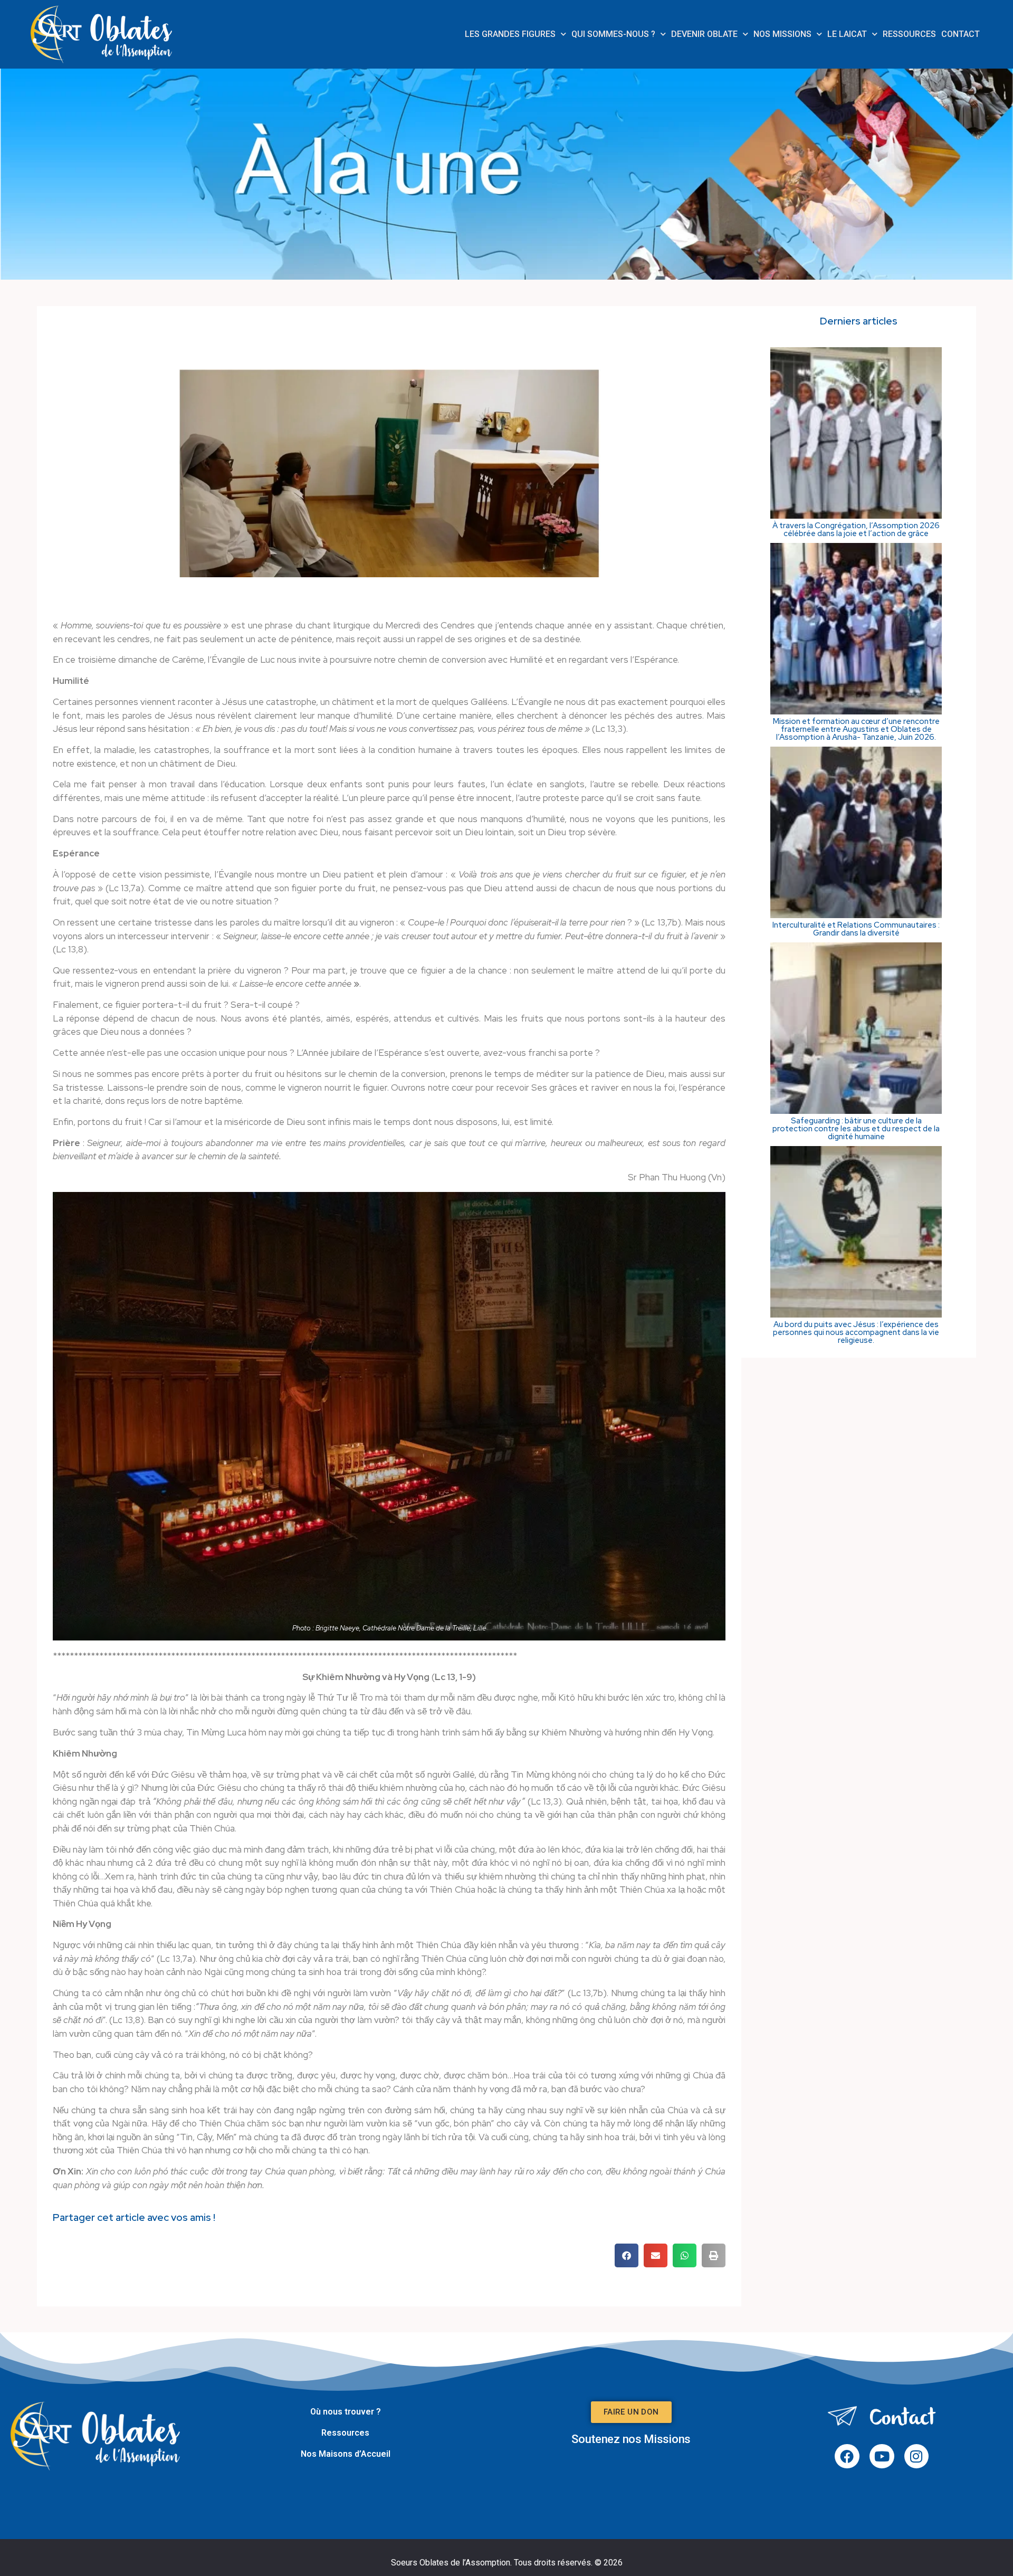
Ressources (345, 2433)
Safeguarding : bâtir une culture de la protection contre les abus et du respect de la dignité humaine (856, 1129)
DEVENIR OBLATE (704, 34)
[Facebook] (847, 2456)
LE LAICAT (847, 34)
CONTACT (961, 34)
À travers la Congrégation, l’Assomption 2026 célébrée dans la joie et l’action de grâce (856, 530)
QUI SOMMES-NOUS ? (613, 34)
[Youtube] (882, 2456)
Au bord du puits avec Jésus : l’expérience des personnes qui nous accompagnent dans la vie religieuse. (856, 1333)
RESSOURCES (909, 34)
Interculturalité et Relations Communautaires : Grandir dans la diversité (856, 929)
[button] (627, 2255)
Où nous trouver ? (346, 2412)
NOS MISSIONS (782, 34)
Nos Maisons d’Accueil (346, 2454)
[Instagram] (917, 2456)
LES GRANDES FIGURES (510, 34)
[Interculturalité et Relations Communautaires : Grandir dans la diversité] (856, 915)
